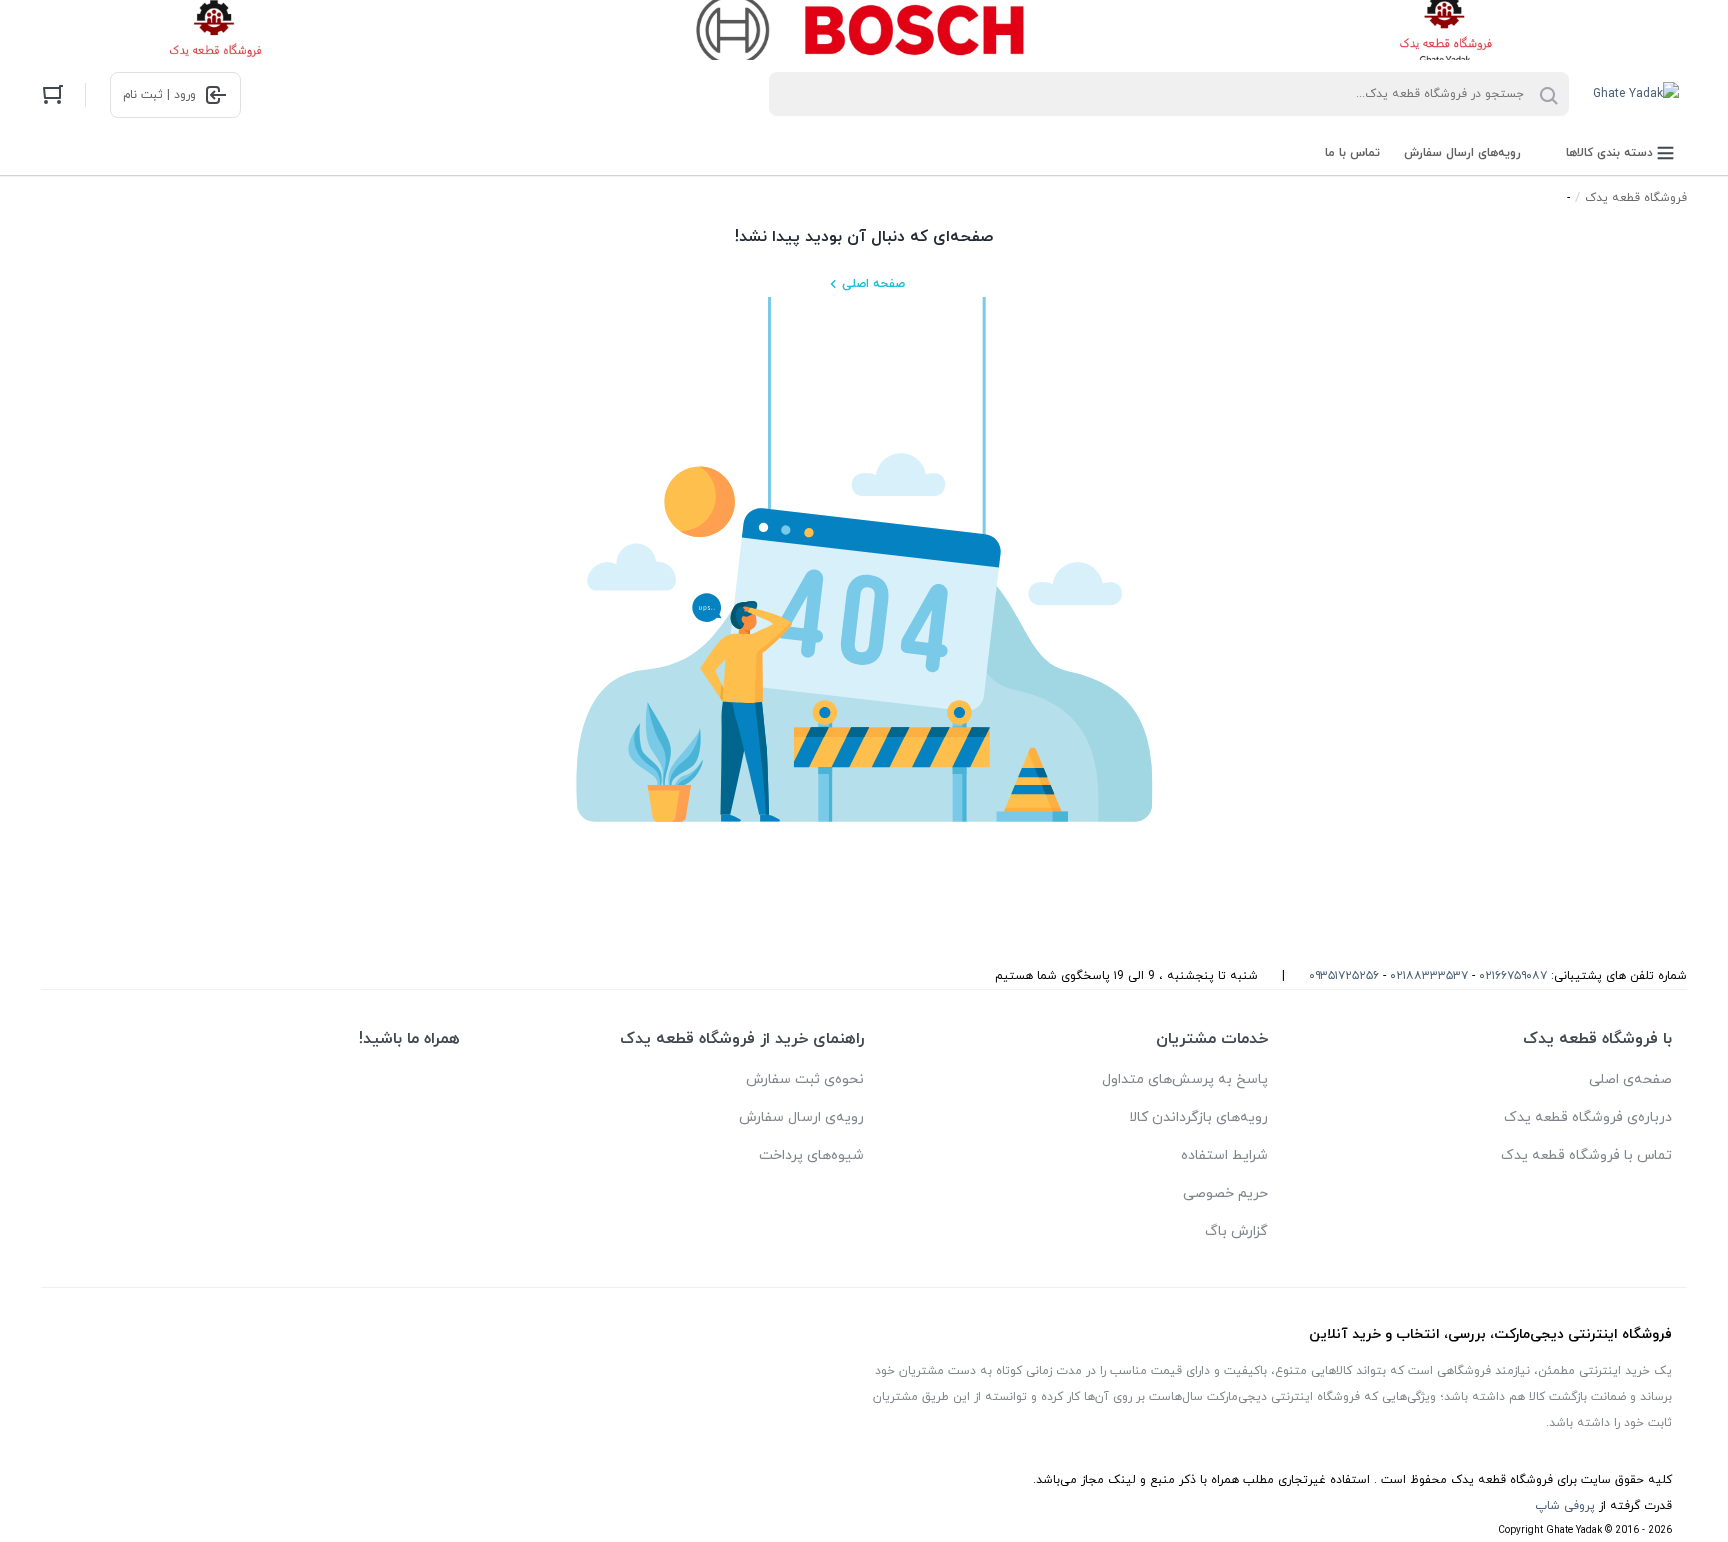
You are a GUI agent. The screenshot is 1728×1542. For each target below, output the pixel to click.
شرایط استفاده (1224, 1155)
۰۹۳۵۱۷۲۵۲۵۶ (1344, 976)
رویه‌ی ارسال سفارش (801, 1117)
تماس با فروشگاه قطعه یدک (1586, 1155)
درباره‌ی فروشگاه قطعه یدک (1588, 1117)
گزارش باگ (1236, 1231)
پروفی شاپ (1565, 1506)
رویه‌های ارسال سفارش (1462, 153)
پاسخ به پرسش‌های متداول (1185, 1079)
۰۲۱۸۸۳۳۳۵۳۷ (1429, 976)
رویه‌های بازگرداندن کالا (1198, 1117)
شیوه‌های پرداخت (811, 1155)
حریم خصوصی (1225, 1193)
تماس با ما (1352, 153)
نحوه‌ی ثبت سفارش (805, 1079)
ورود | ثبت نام (159, 95)
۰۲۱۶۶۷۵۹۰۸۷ (1513, 976)
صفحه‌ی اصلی (1630, 1079)
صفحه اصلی (873, 284)
